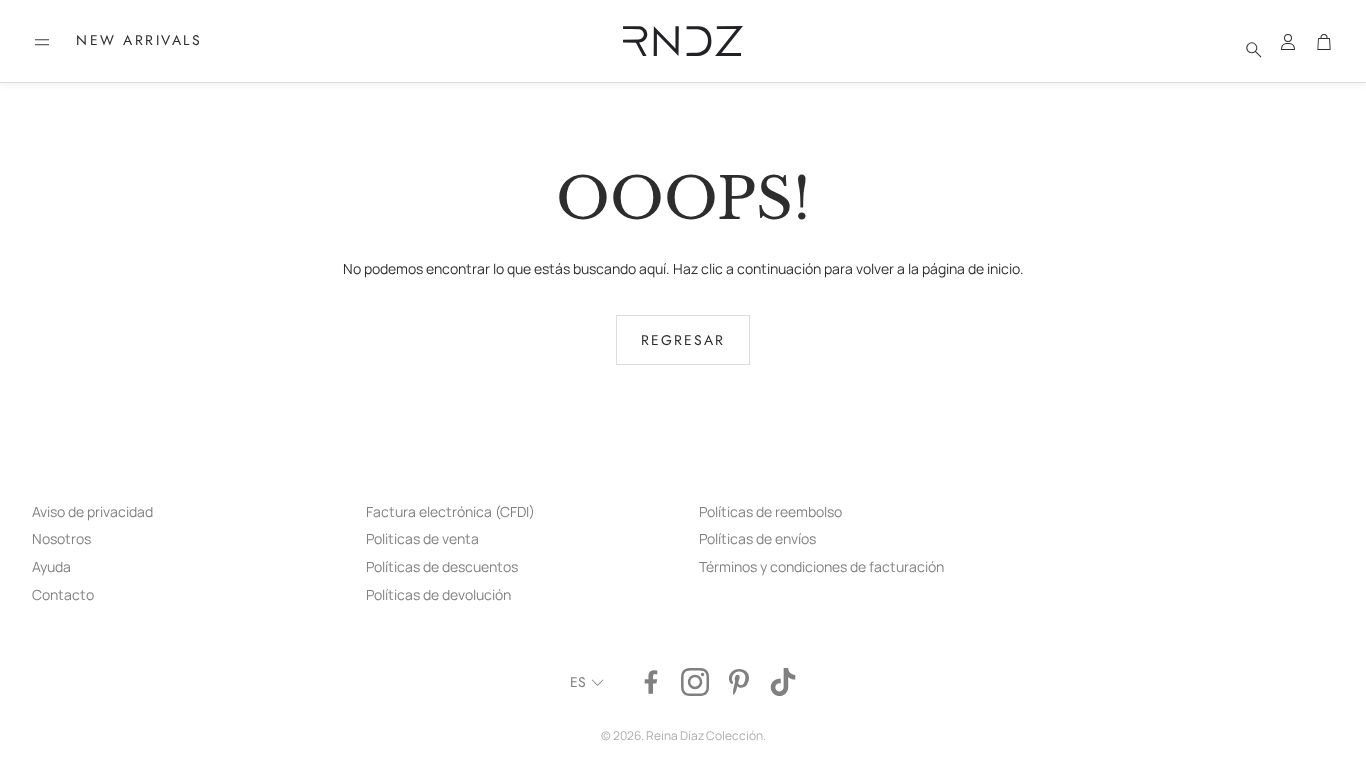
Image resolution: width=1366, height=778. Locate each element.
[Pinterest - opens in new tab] (739, 682)
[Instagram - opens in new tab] (695, 682)
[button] (42, 42)
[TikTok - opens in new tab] (783, 682)
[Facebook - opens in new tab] (651, 682)
